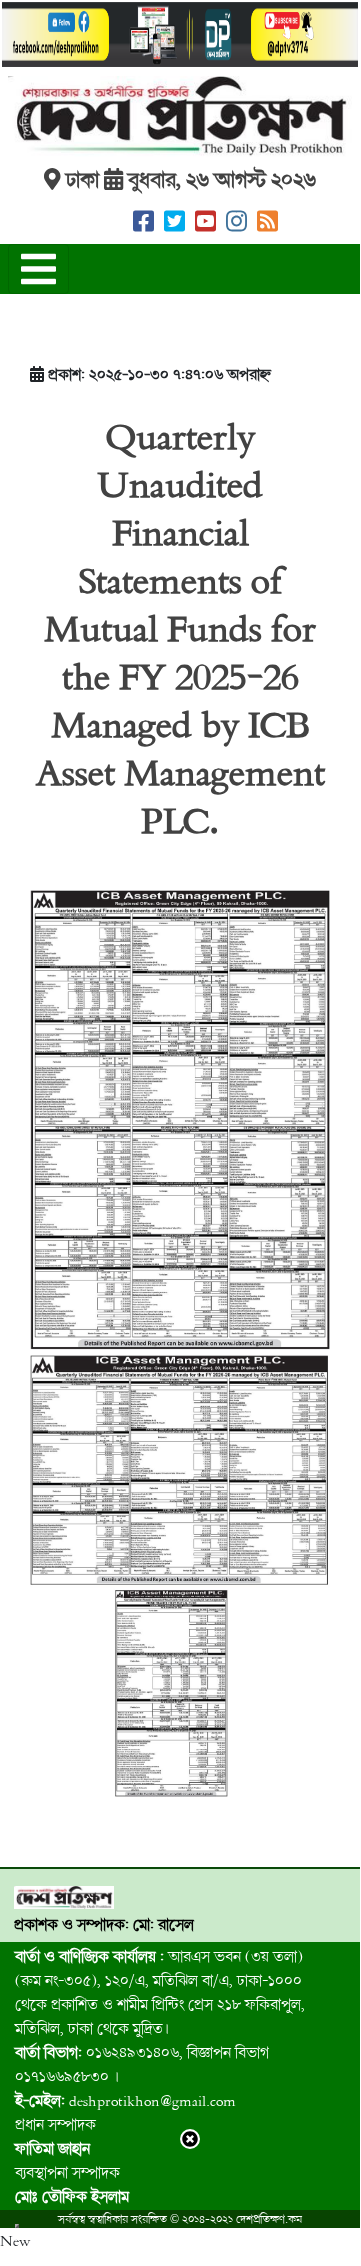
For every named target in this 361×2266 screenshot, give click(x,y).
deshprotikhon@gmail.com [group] (125, 2100)
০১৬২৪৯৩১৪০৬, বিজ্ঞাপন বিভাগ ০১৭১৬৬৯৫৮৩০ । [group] (142, 2064)
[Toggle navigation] (38, 269)
